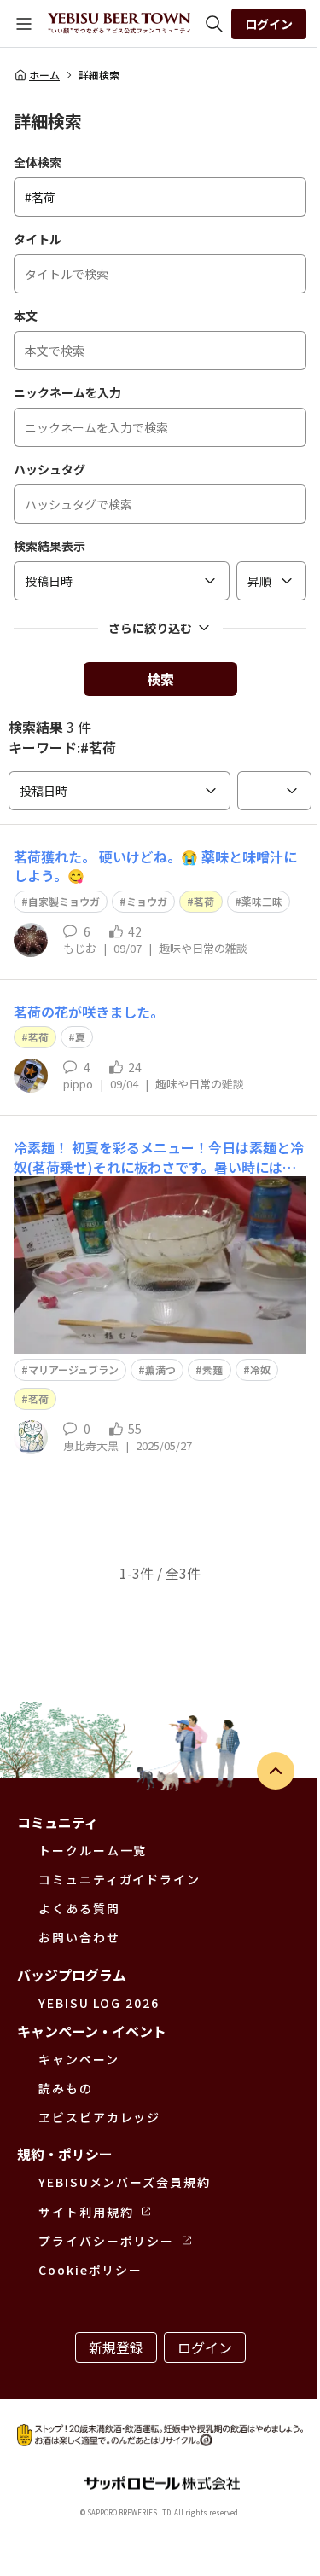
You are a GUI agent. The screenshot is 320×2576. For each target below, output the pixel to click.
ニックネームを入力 (67, 392)
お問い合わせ (79, 1937)
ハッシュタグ (49, 469)
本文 (26, 316)
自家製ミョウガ (64, 901)
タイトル (38, 239)
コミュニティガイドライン (119, 1879)
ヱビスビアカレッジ (99, 2117)
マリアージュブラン (73, 1369)
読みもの (66, 2088)
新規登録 (116, 2347)
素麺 (212, 1369)
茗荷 (204, 901)
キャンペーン (79, 2059)
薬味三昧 (262, 901)
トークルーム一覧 (93, 1850)
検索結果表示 (49, 546)
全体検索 (38, 162)
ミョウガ (147, 901)
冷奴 (260, 1369)
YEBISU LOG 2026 (99, 2003)
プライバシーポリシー (106, 2241)
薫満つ (160, 1369)
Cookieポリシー (90, 2270)
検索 (160, 679)
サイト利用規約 (86, 2212)
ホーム (44, 75)
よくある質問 (79, 1908)
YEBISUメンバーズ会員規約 (125, 2182)
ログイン (269, 24)
